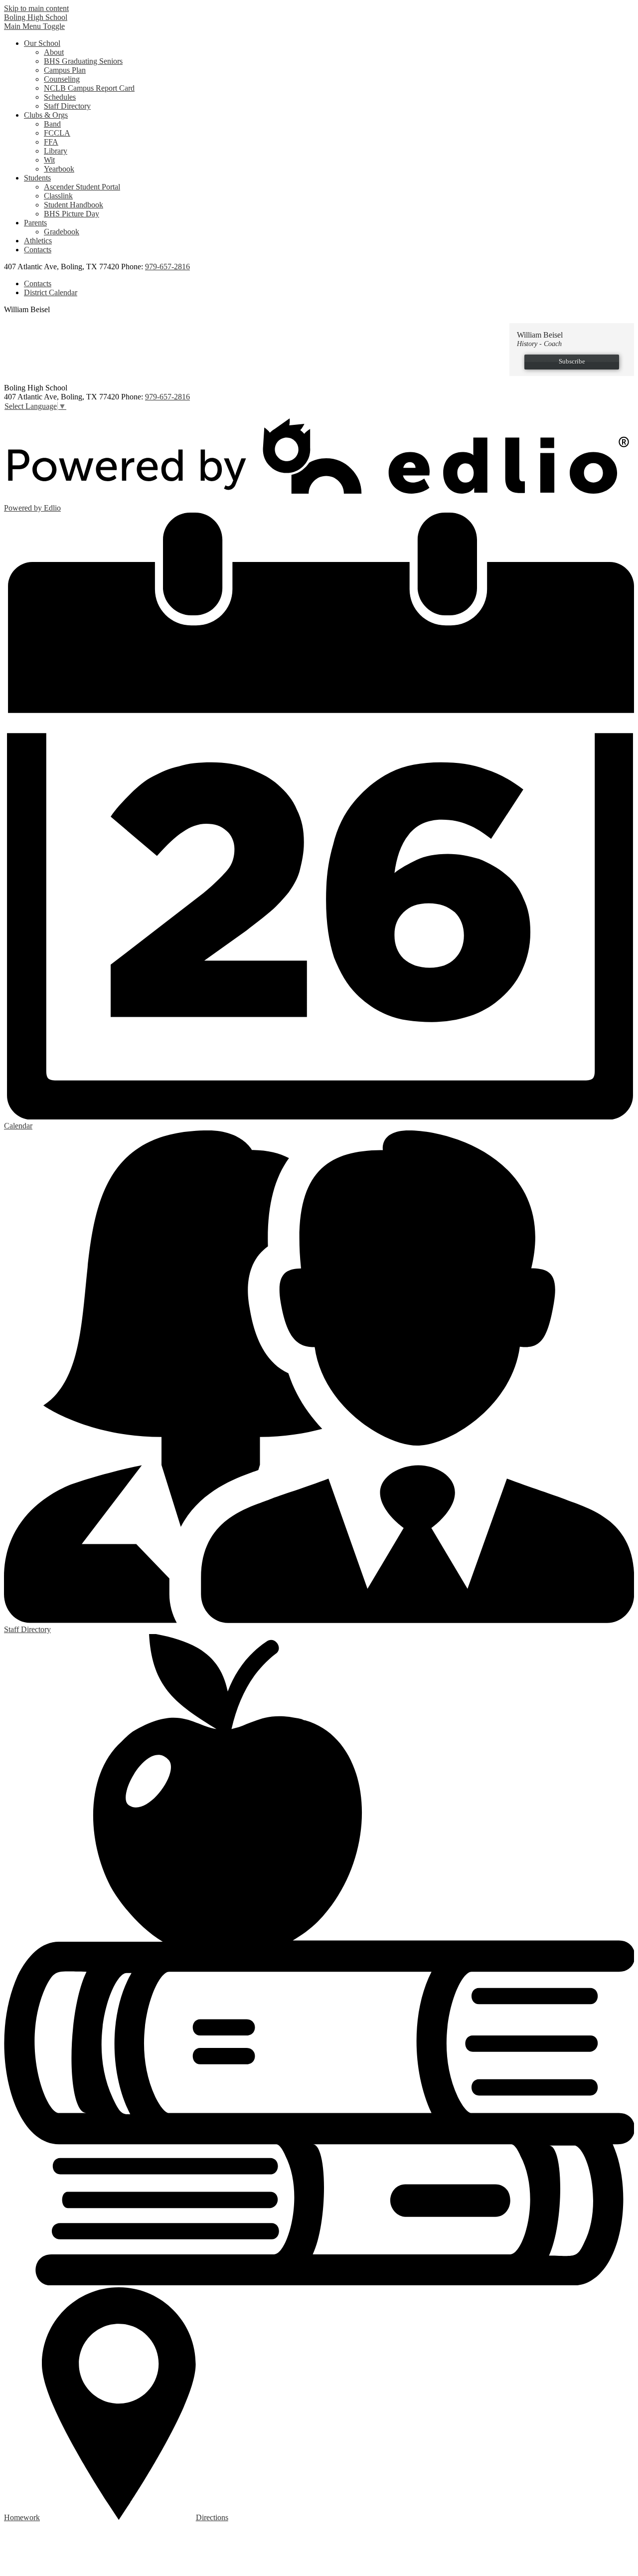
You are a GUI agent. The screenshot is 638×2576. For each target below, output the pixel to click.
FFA (51, 142)
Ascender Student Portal (82, 187)
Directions (212, 2517)
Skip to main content (36, 8)
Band (52, 124)
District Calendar (51, 292)
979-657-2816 (167, 267)
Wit (49, 160)
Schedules (60, 97)
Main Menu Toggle (34, 26)
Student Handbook (74, 205)
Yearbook (59, 169)
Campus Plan (65, 70)
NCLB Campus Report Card (89, 88)
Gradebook (62, 232)
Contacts (38, 283)
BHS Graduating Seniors (83, 61)
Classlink (58, 196)
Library (56, 151)
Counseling (62, 79)
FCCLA (57, 133)
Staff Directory (67, 106)
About (54, 52)
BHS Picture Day (72, 214)
